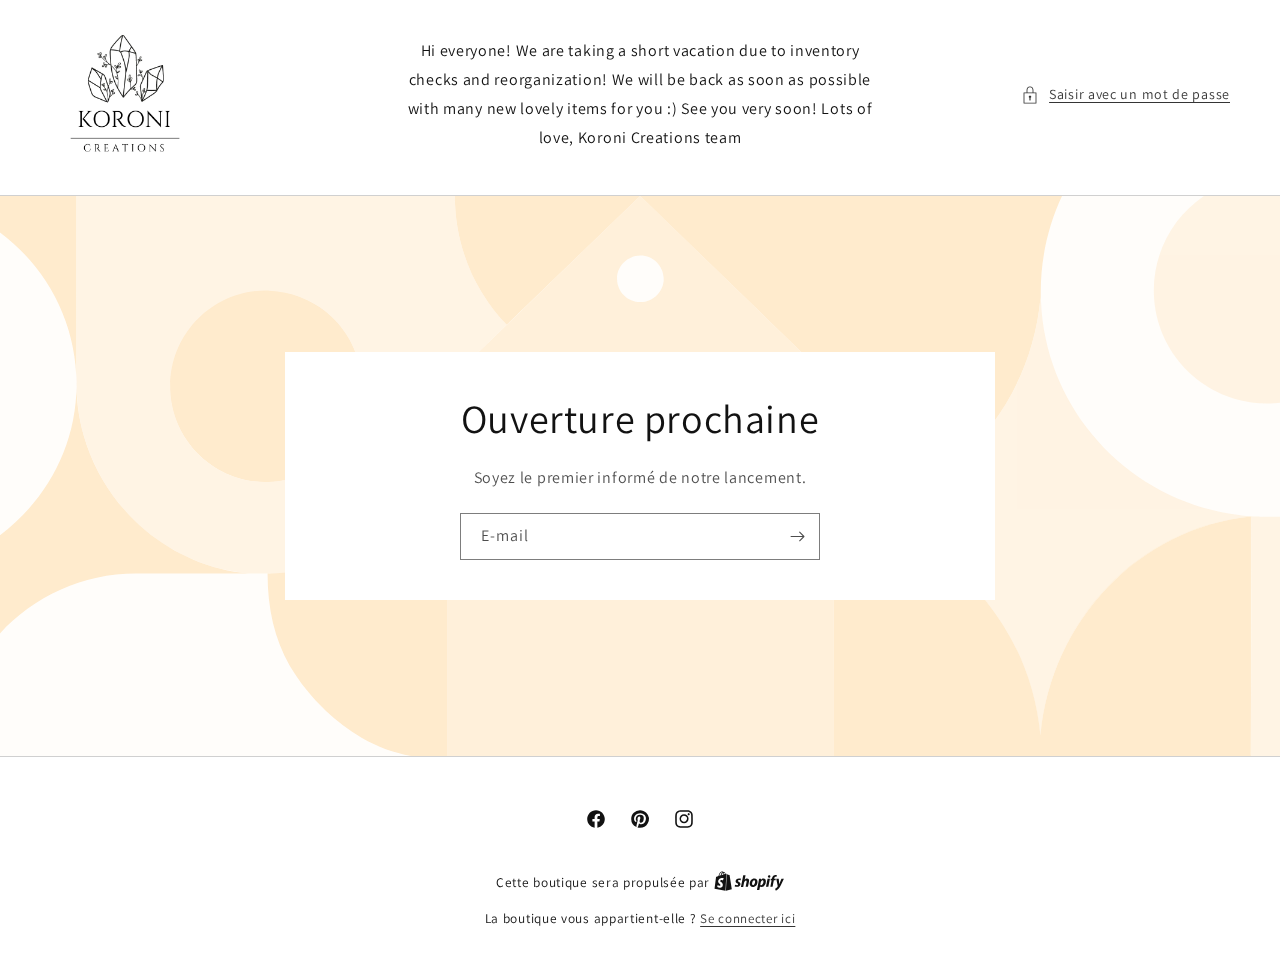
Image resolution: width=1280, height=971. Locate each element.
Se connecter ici (747, 918)
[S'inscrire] (797, 536)
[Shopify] (749, 882)
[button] (1125, 94)
